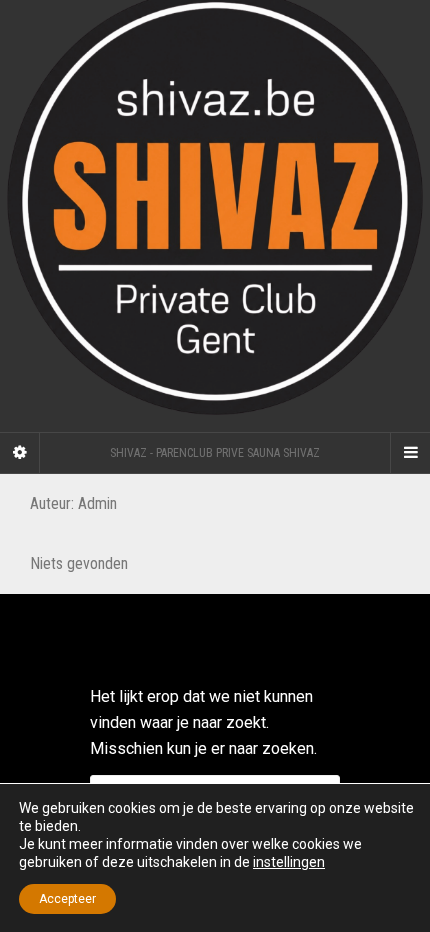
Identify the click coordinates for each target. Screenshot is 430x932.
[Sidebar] (20, 453)
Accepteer (67, 899)
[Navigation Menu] (410, 453)
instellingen (289, 862)
